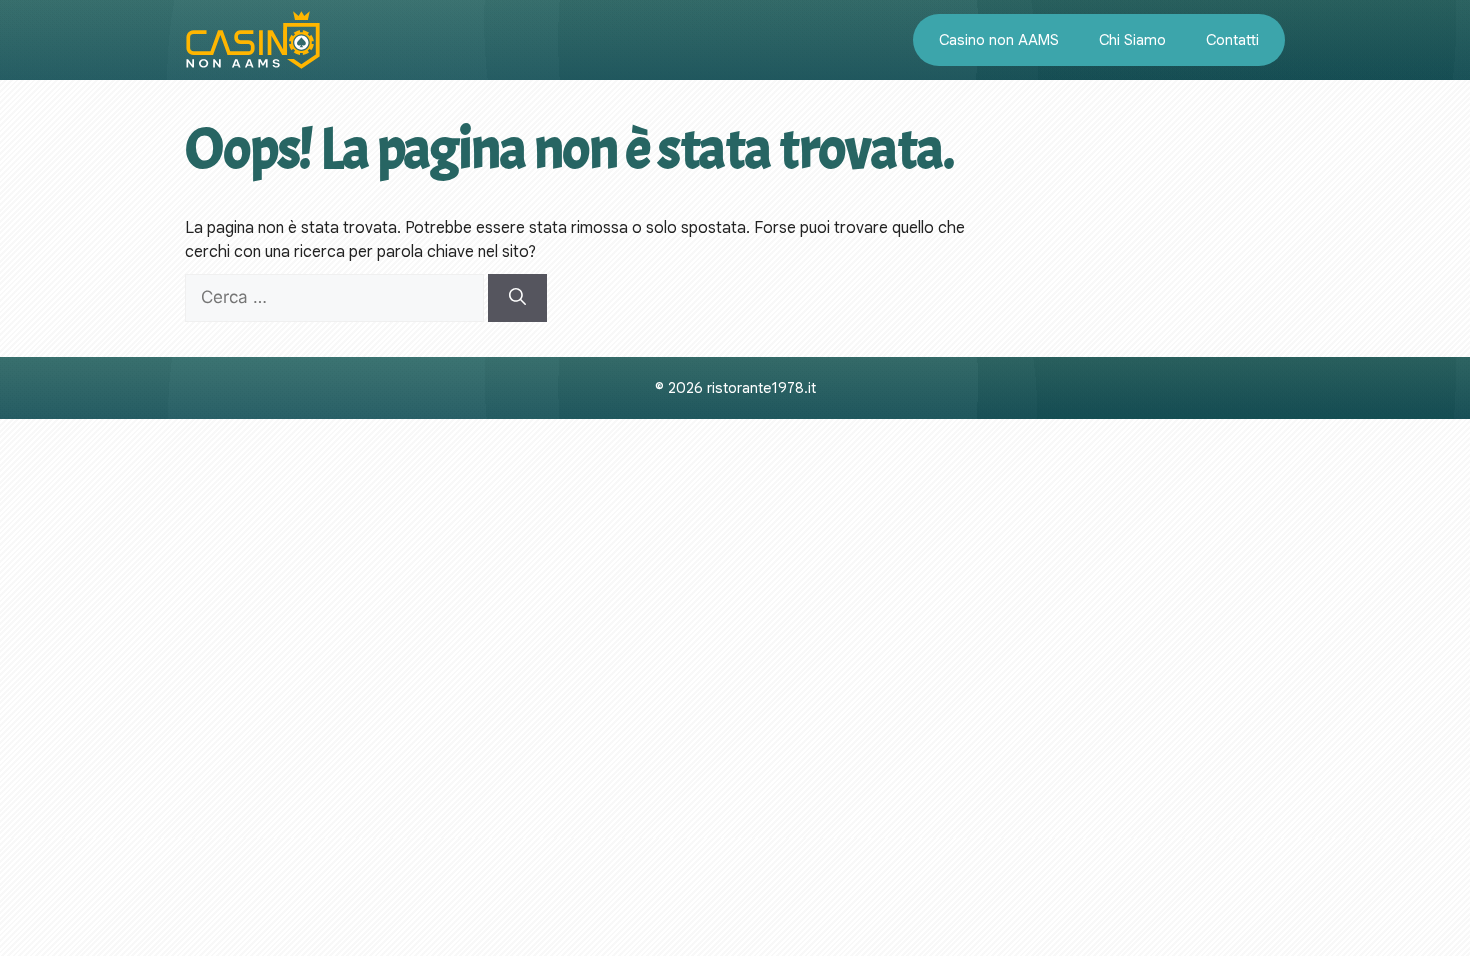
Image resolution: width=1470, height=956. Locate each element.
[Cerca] (517, 298)
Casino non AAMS (999, 40)
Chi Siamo (1132, 40)
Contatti (1232, 40)
